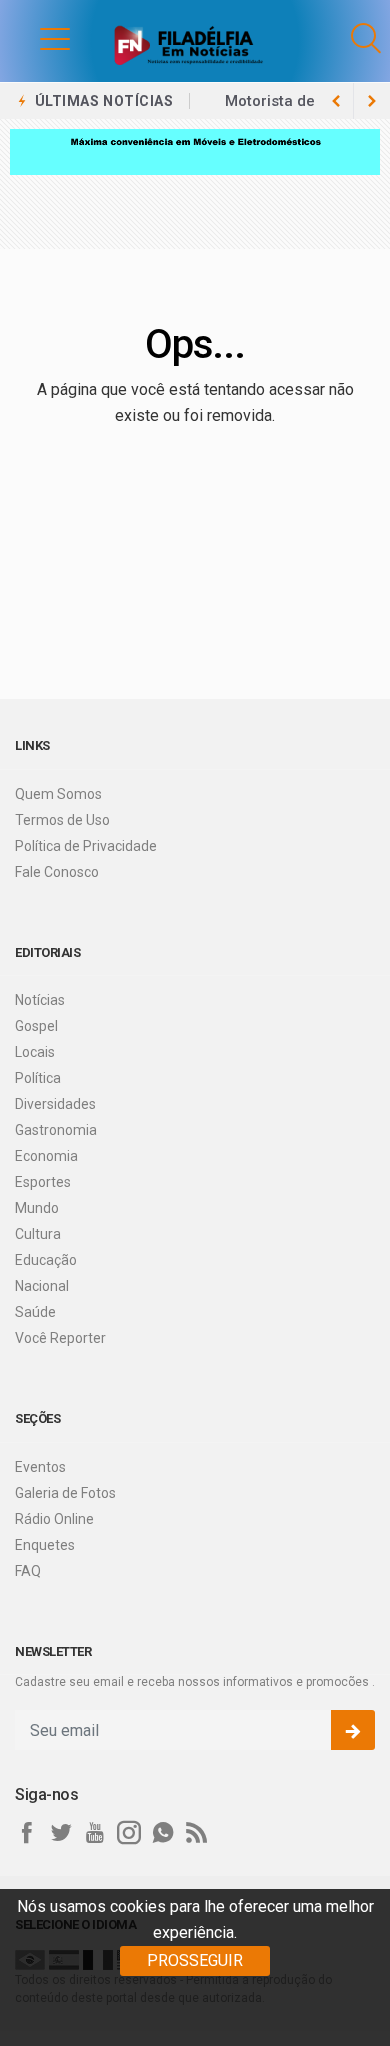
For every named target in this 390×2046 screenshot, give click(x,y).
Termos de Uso (62, 820)
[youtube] (95, 1833)
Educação (46, 1260)
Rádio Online (54, 1519)
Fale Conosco (57, 872)
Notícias (40, 1000)
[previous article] (372, 101)
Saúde (35, 1312)
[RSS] (197, 1833)
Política (38, 1078)
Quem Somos (58, 794)
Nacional (42, 1286)
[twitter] (61, 1833)
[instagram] (129, 1833)
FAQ (28, 1571)
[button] (35, 38)
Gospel (36, 1026)
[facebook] (27, 1833)
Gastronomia (56, 1130)
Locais (35, 1052)
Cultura (38, 1234)
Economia (46, 1156)
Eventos (40, 1467)
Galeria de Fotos (65, 1493)
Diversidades (55, 1104)
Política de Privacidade (86, 846)
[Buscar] (366, 38)
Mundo (37, 1208)
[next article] (336, 101)
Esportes (43, 1182)
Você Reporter (60, 1338)
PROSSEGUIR (195, 1960)
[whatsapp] (163, 1833)
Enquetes (45, 1545)
